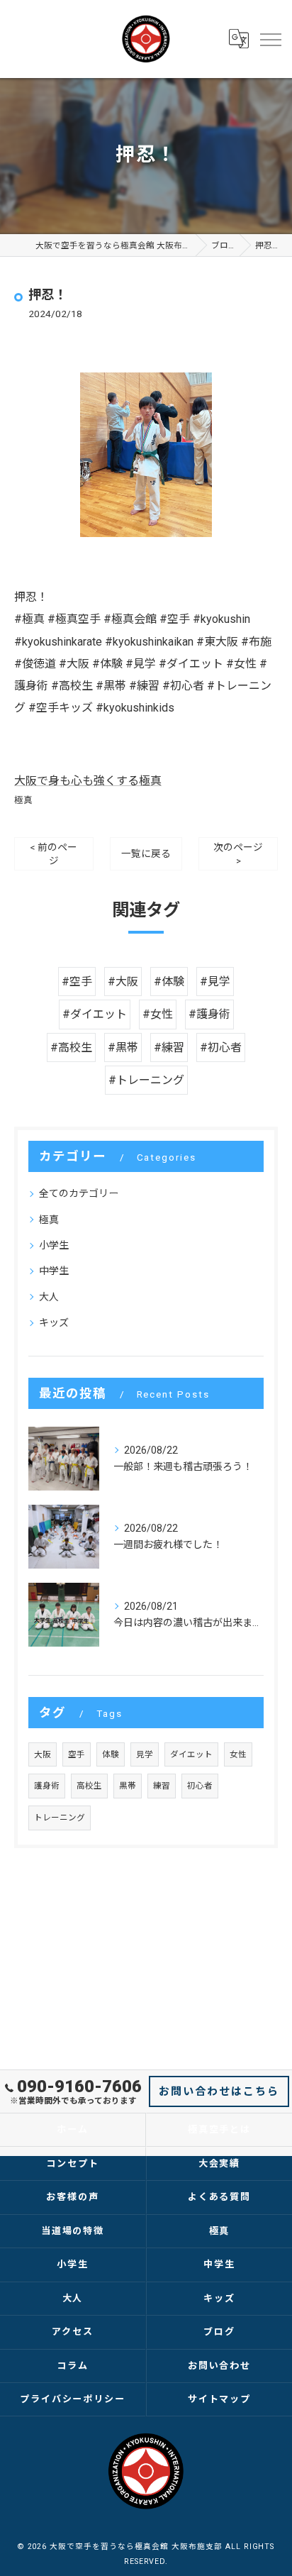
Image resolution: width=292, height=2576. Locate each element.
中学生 (54, 1271)
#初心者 (221, 1047)
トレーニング (60, 1818)
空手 (77, 1754)
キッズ (54, 1322)
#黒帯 (123, 1047)
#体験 (169, 982)
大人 (49, 1297)
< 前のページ (54, 854)
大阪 (43, 1754)
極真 (23, 800)
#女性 (158, 1014)
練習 (162, 1786)
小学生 (54, 1245)
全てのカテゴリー (79, 1193)
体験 (111, 1754)
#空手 (77, 982)
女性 (238, 1754)
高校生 (89, 1786)
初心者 (200, 1786)
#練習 (169, 1047)
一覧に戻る (146, 853)
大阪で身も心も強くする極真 (88, 781)
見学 (145, 1754)
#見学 (215, 982)
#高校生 (71, 1047)
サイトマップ (220, 2399)
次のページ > (238, 854)
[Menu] (270, 39)
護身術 (47, 1786)
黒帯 (128, 1786)
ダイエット (191, 1754)
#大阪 (123, 982)
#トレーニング (146, 1080)
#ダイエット (95, 1014)
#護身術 (209, 1014)
